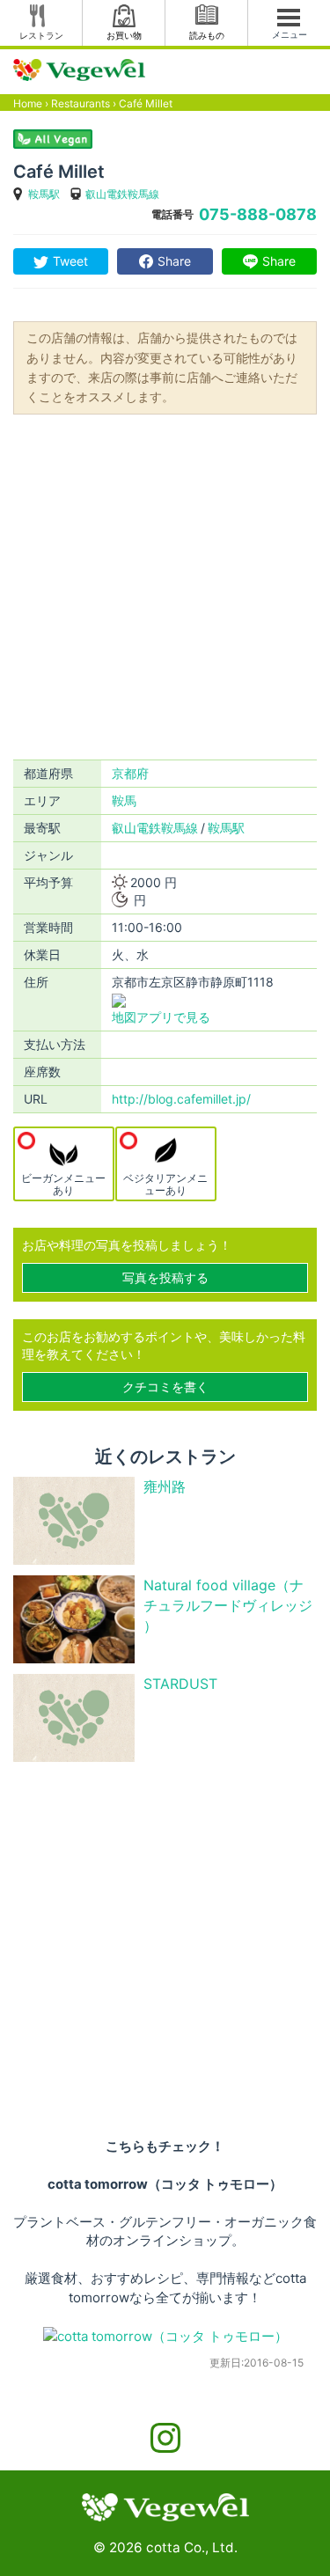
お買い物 (124, 35)
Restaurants (81, 103)
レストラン (41, 35)
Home (28, 103)
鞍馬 (124, 800)
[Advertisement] (165, 586)
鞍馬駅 (44, 194)
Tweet (70, 261)
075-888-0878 (258, 214)
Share (174, 261)
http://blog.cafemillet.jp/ (181, 1099)
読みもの (207, 35)
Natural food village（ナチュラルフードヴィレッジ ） (228, 1605)
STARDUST (180, 1684)
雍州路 (165, 1486)
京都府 (130, 773)
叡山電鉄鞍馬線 (122, 194)
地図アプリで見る (161, 1017)
